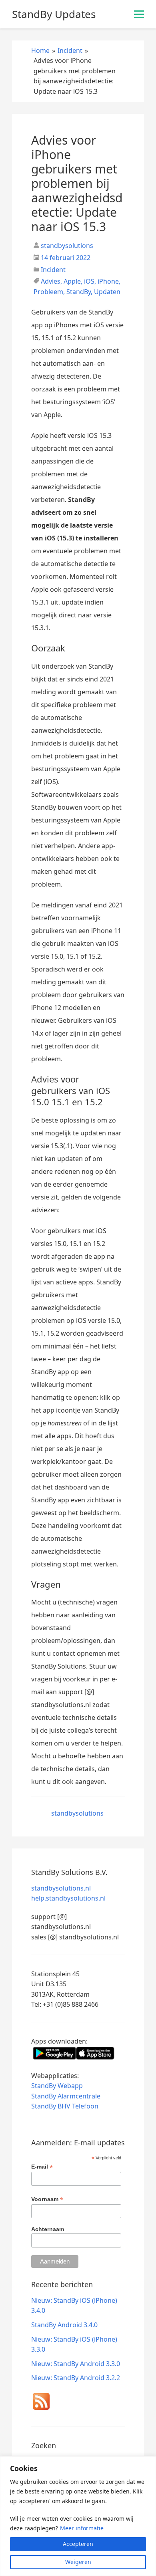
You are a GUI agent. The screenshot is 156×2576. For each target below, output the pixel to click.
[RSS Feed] (41, 2403)
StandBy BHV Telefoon (65, 2106)
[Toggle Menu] (139, 14)
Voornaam (47, 2199)
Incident (53, 270)
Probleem (48, 292)
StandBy (79, 292)
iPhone (108, 281)
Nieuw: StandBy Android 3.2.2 (76, 2378)
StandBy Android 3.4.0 (64, 2325)
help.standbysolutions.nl (68, 1898)
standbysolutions (66, 246)
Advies (51, 281)
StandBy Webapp (57, 2086)
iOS (89, 281)
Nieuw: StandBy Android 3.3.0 (76, 2364)
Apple (72, 281)
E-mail (42, 2167)
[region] (78, 2516)
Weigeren (78, 2562)
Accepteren (78, 2544)
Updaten (107, 292)
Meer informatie (82, 2528)
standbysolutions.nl (61, 1888)
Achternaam (48, 2229)
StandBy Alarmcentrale (66, 2096)
